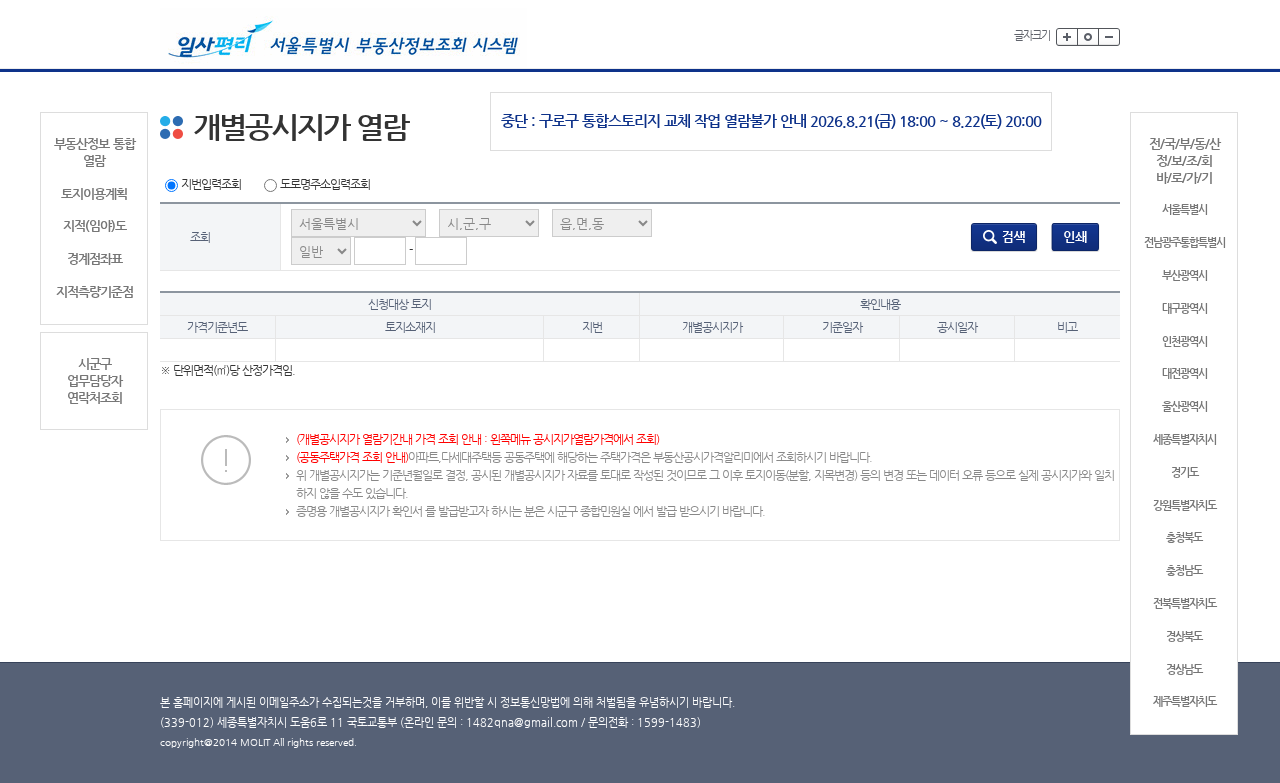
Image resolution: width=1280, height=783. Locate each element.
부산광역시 (1184, 275)
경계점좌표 (94, 258)
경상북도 (1184, 636)
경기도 (1184, 472)
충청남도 (1184, 570)
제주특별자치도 (1184, 701)
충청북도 (1184, 537)
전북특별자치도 (1184, 603)
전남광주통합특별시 (1184, 242)
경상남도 (1184, 669)
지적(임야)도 (94, 225)
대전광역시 (1184, 373)
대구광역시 (1184, 308)
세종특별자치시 (1184, 439)
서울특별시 (1184, 209)
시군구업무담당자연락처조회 (94, 380)
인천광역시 (1184, 341)
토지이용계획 (94, 193)
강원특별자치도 (1184, 505)
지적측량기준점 (94, 291)
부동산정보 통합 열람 (94, 152)
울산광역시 (1184, 406)
